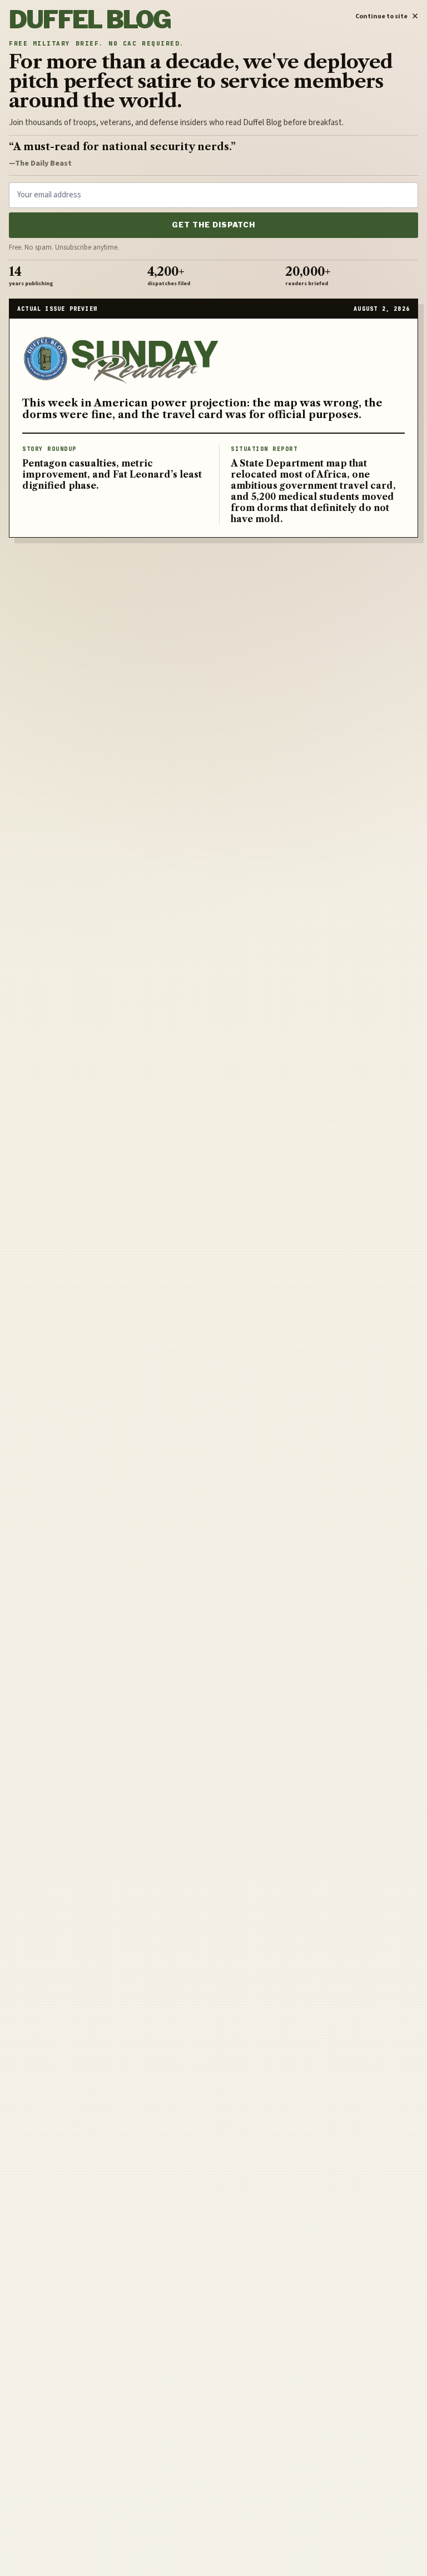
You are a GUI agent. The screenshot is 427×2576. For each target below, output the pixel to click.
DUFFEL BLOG (90, 20)
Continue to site (387, 14)
